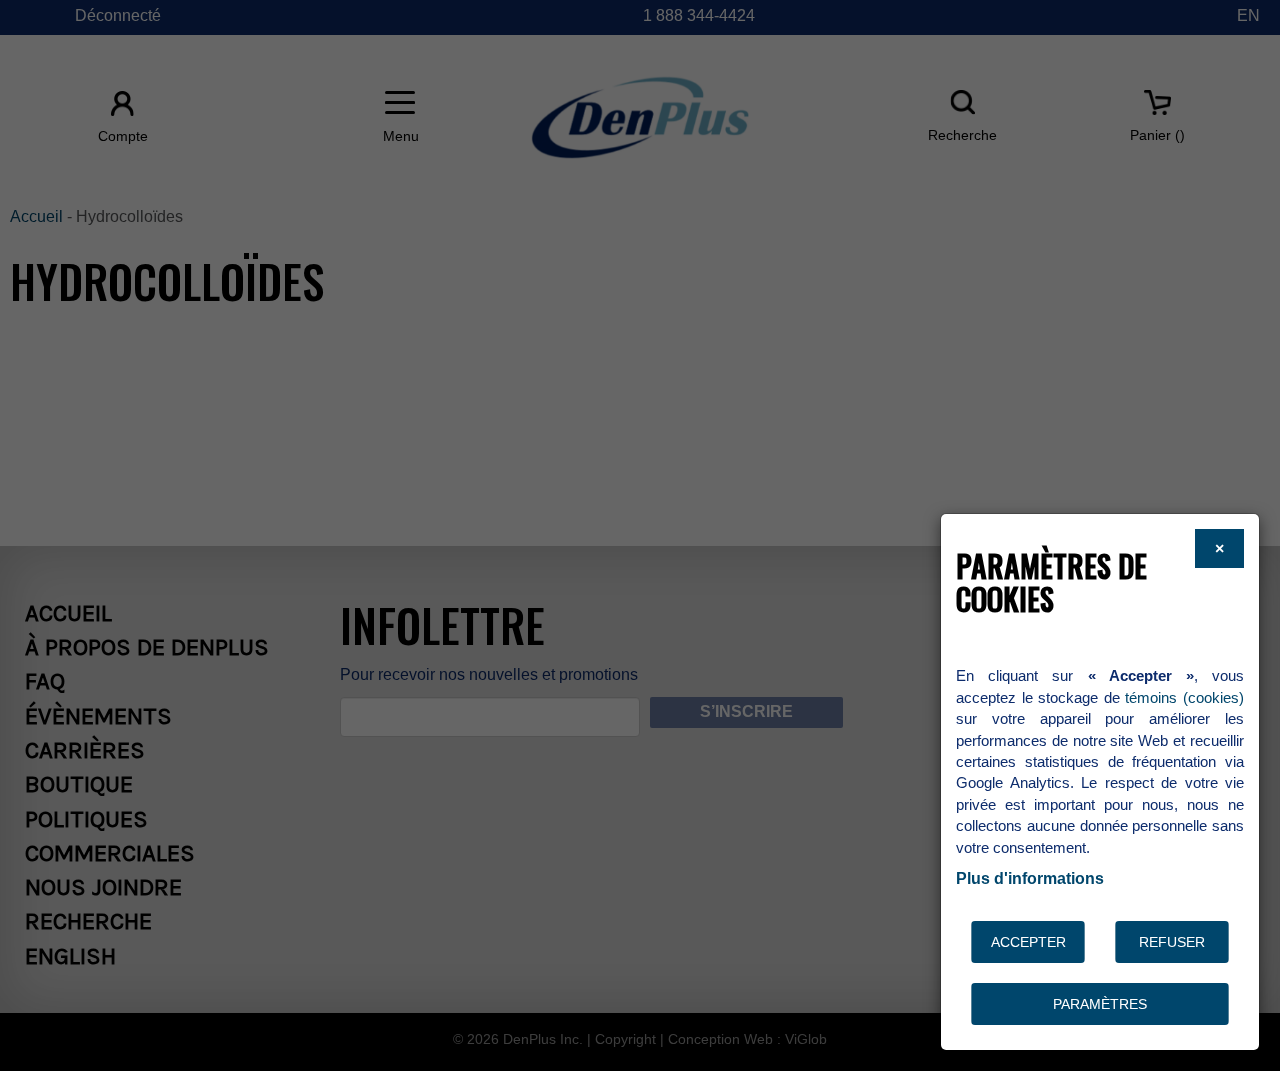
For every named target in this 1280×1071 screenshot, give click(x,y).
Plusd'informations (1030, 878)
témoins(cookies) (1184, 697)
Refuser (1172, 942)
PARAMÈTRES (1100, 1004)
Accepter (1028, 942)
